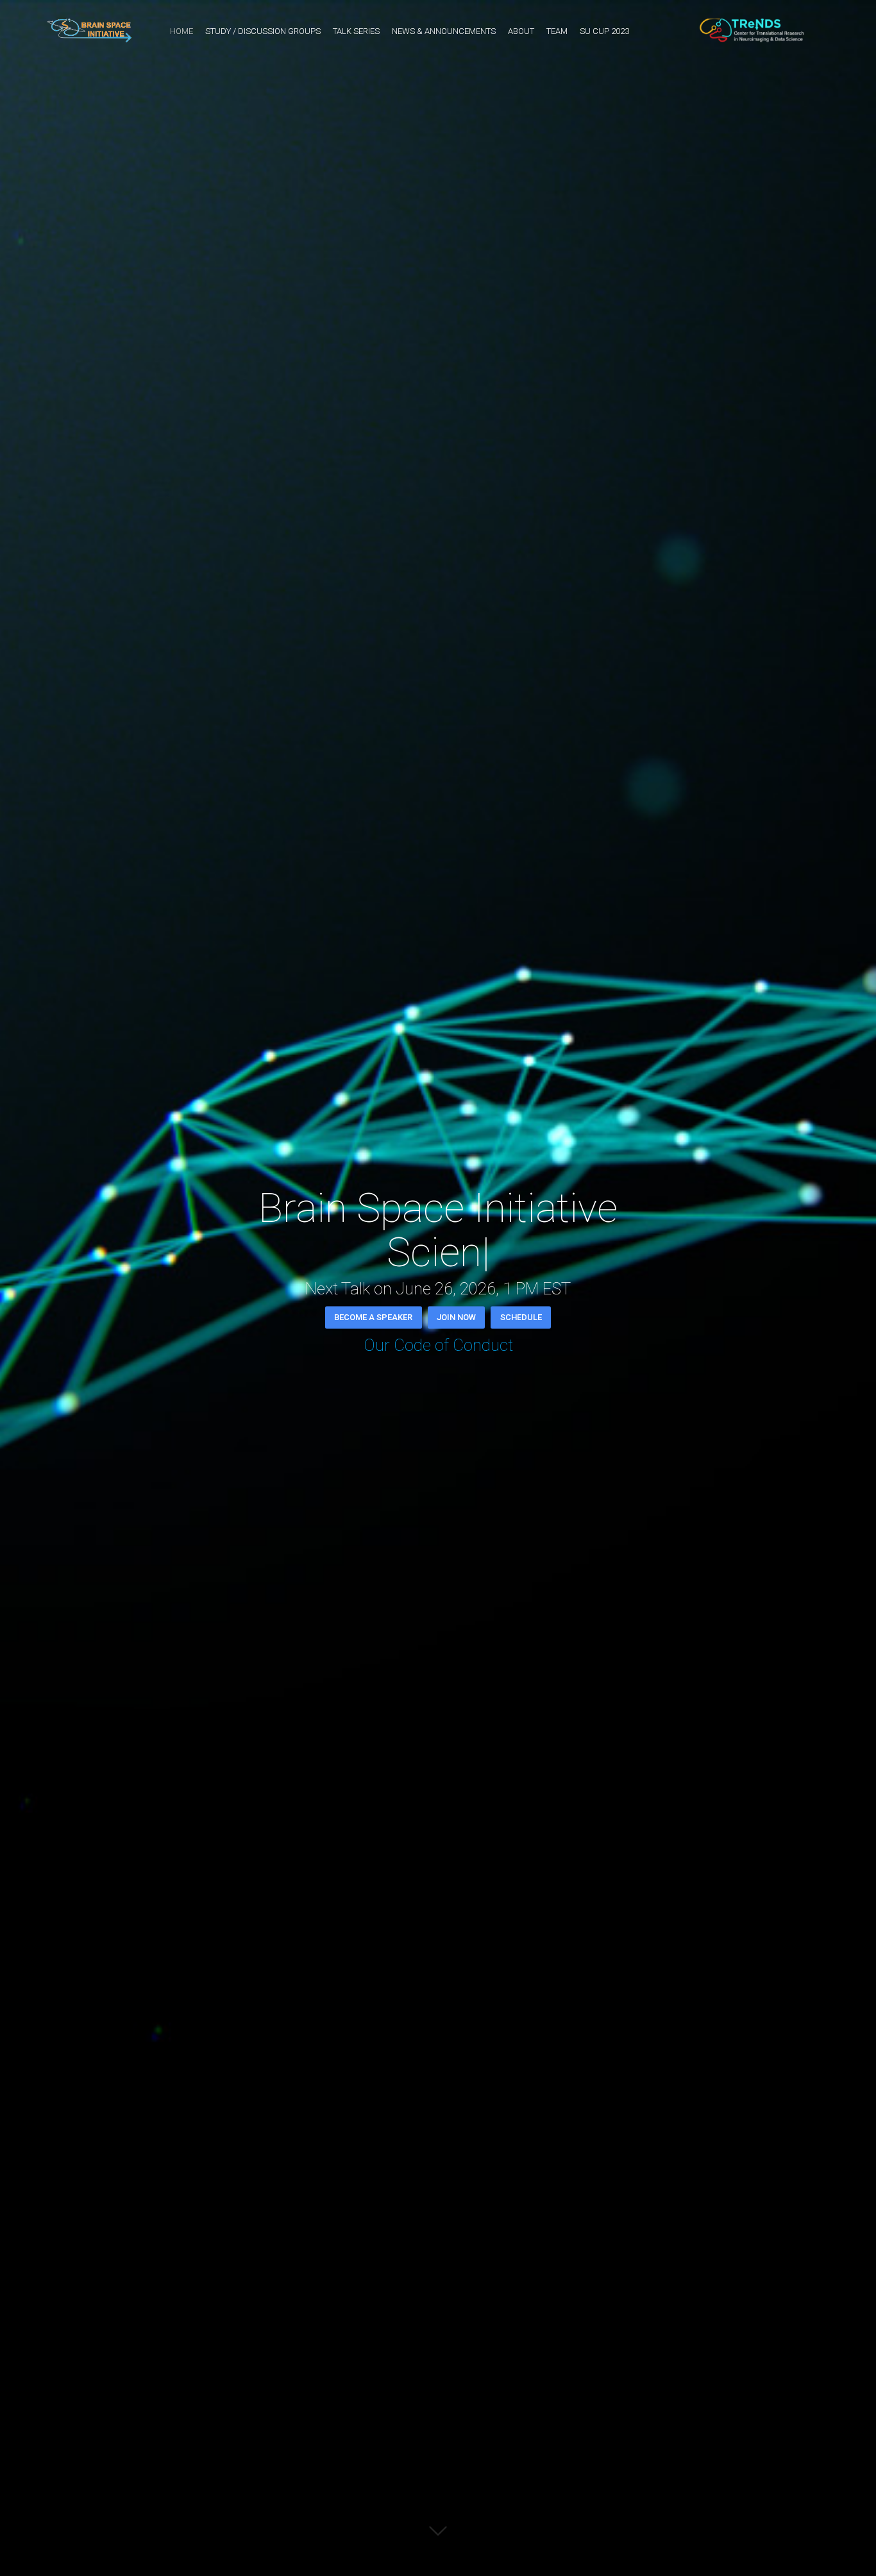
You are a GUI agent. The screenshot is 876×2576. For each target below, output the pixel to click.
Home (181, 31)
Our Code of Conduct (438, 1345)
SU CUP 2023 (604, 31)
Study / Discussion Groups (263, 31)
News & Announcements (444, 31)
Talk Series (356, 31)
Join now (456, 1317)
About (521, 31)
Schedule (521, 1317)
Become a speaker (373, 1317)
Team (557, 31)
